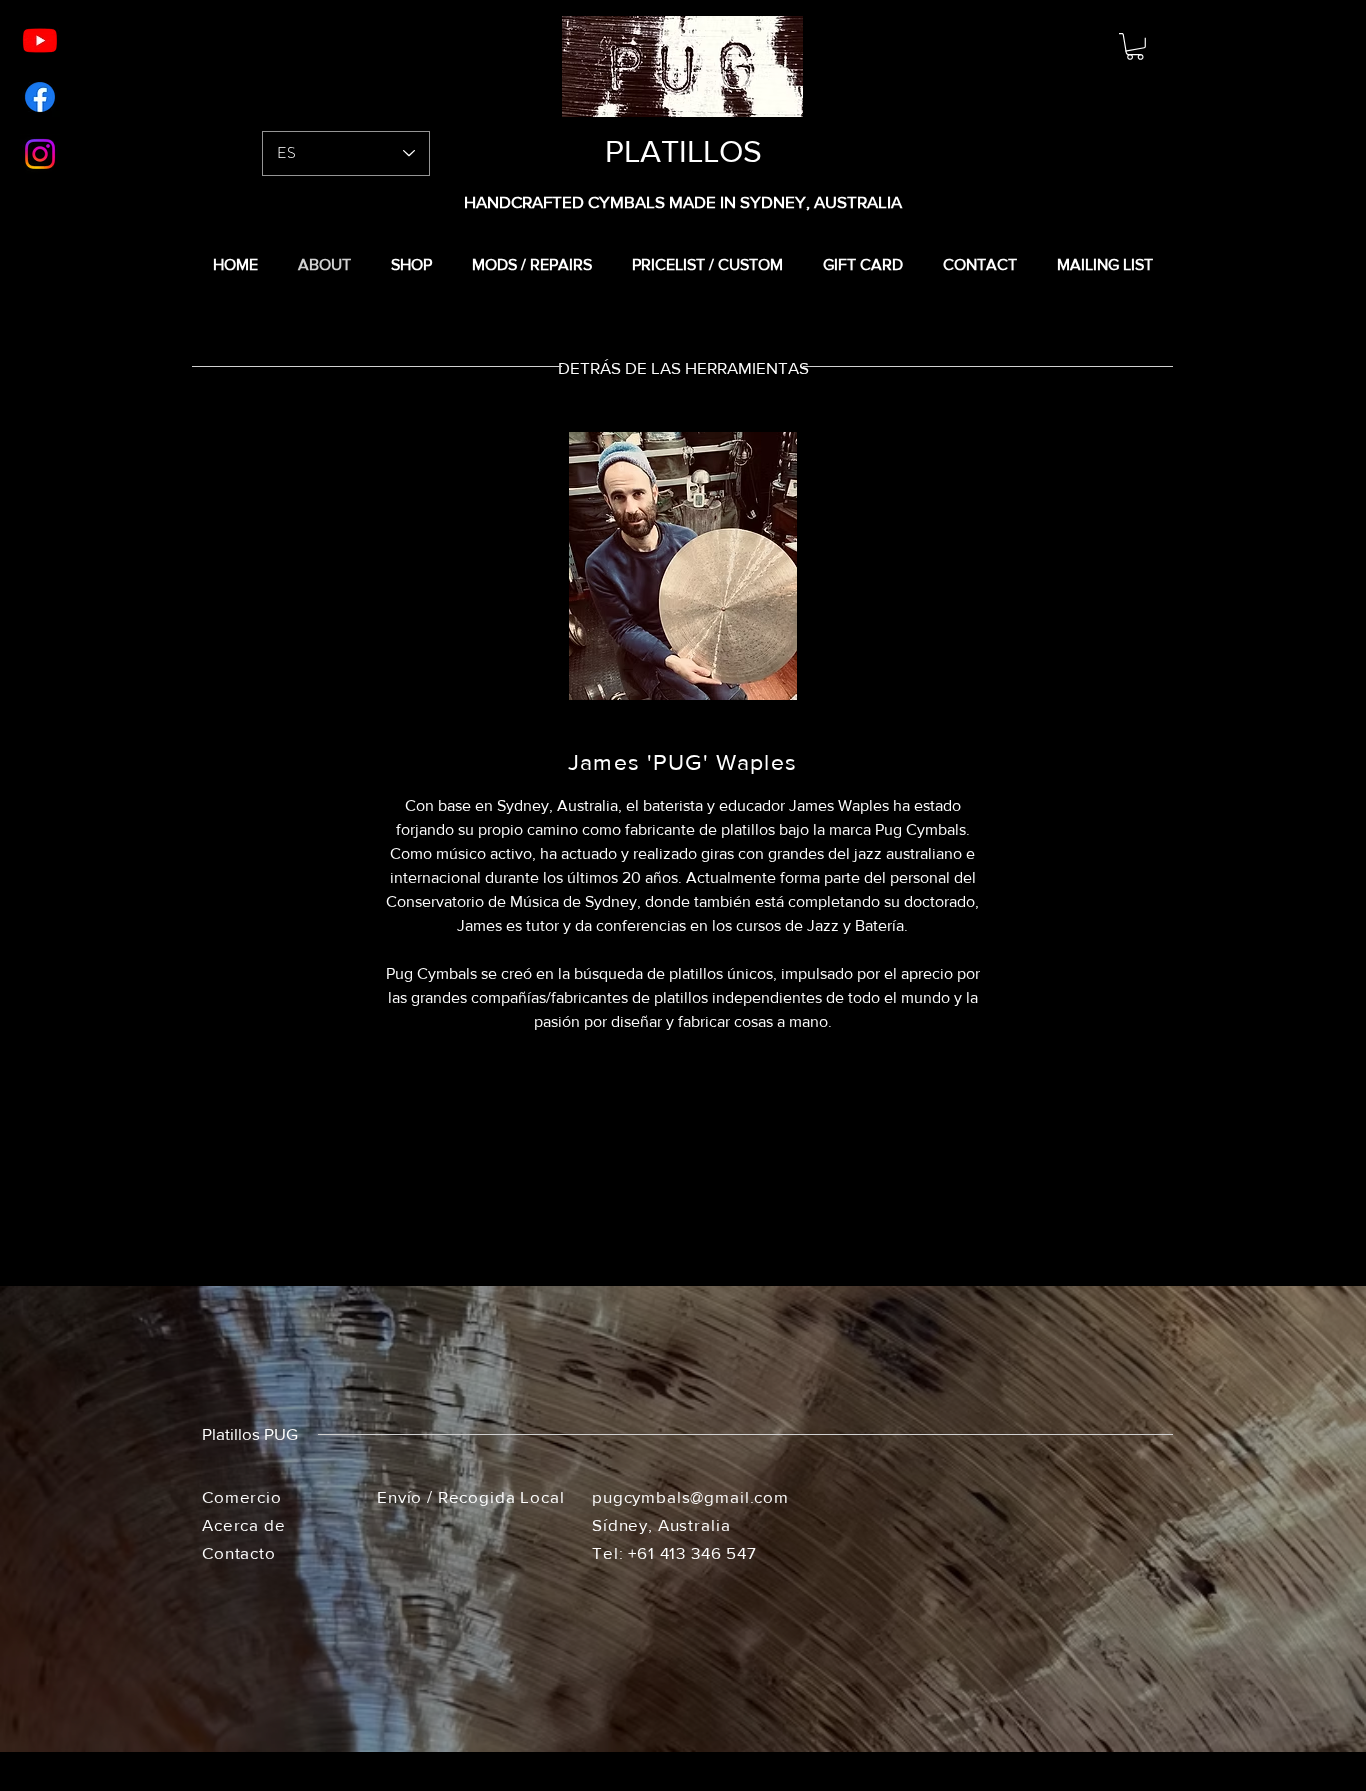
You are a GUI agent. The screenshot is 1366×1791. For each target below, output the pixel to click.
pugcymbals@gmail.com (690, 1496)
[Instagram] (40, 154)
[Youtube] (40, 40)
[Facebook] (40, 97)
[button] (1135, 46)
